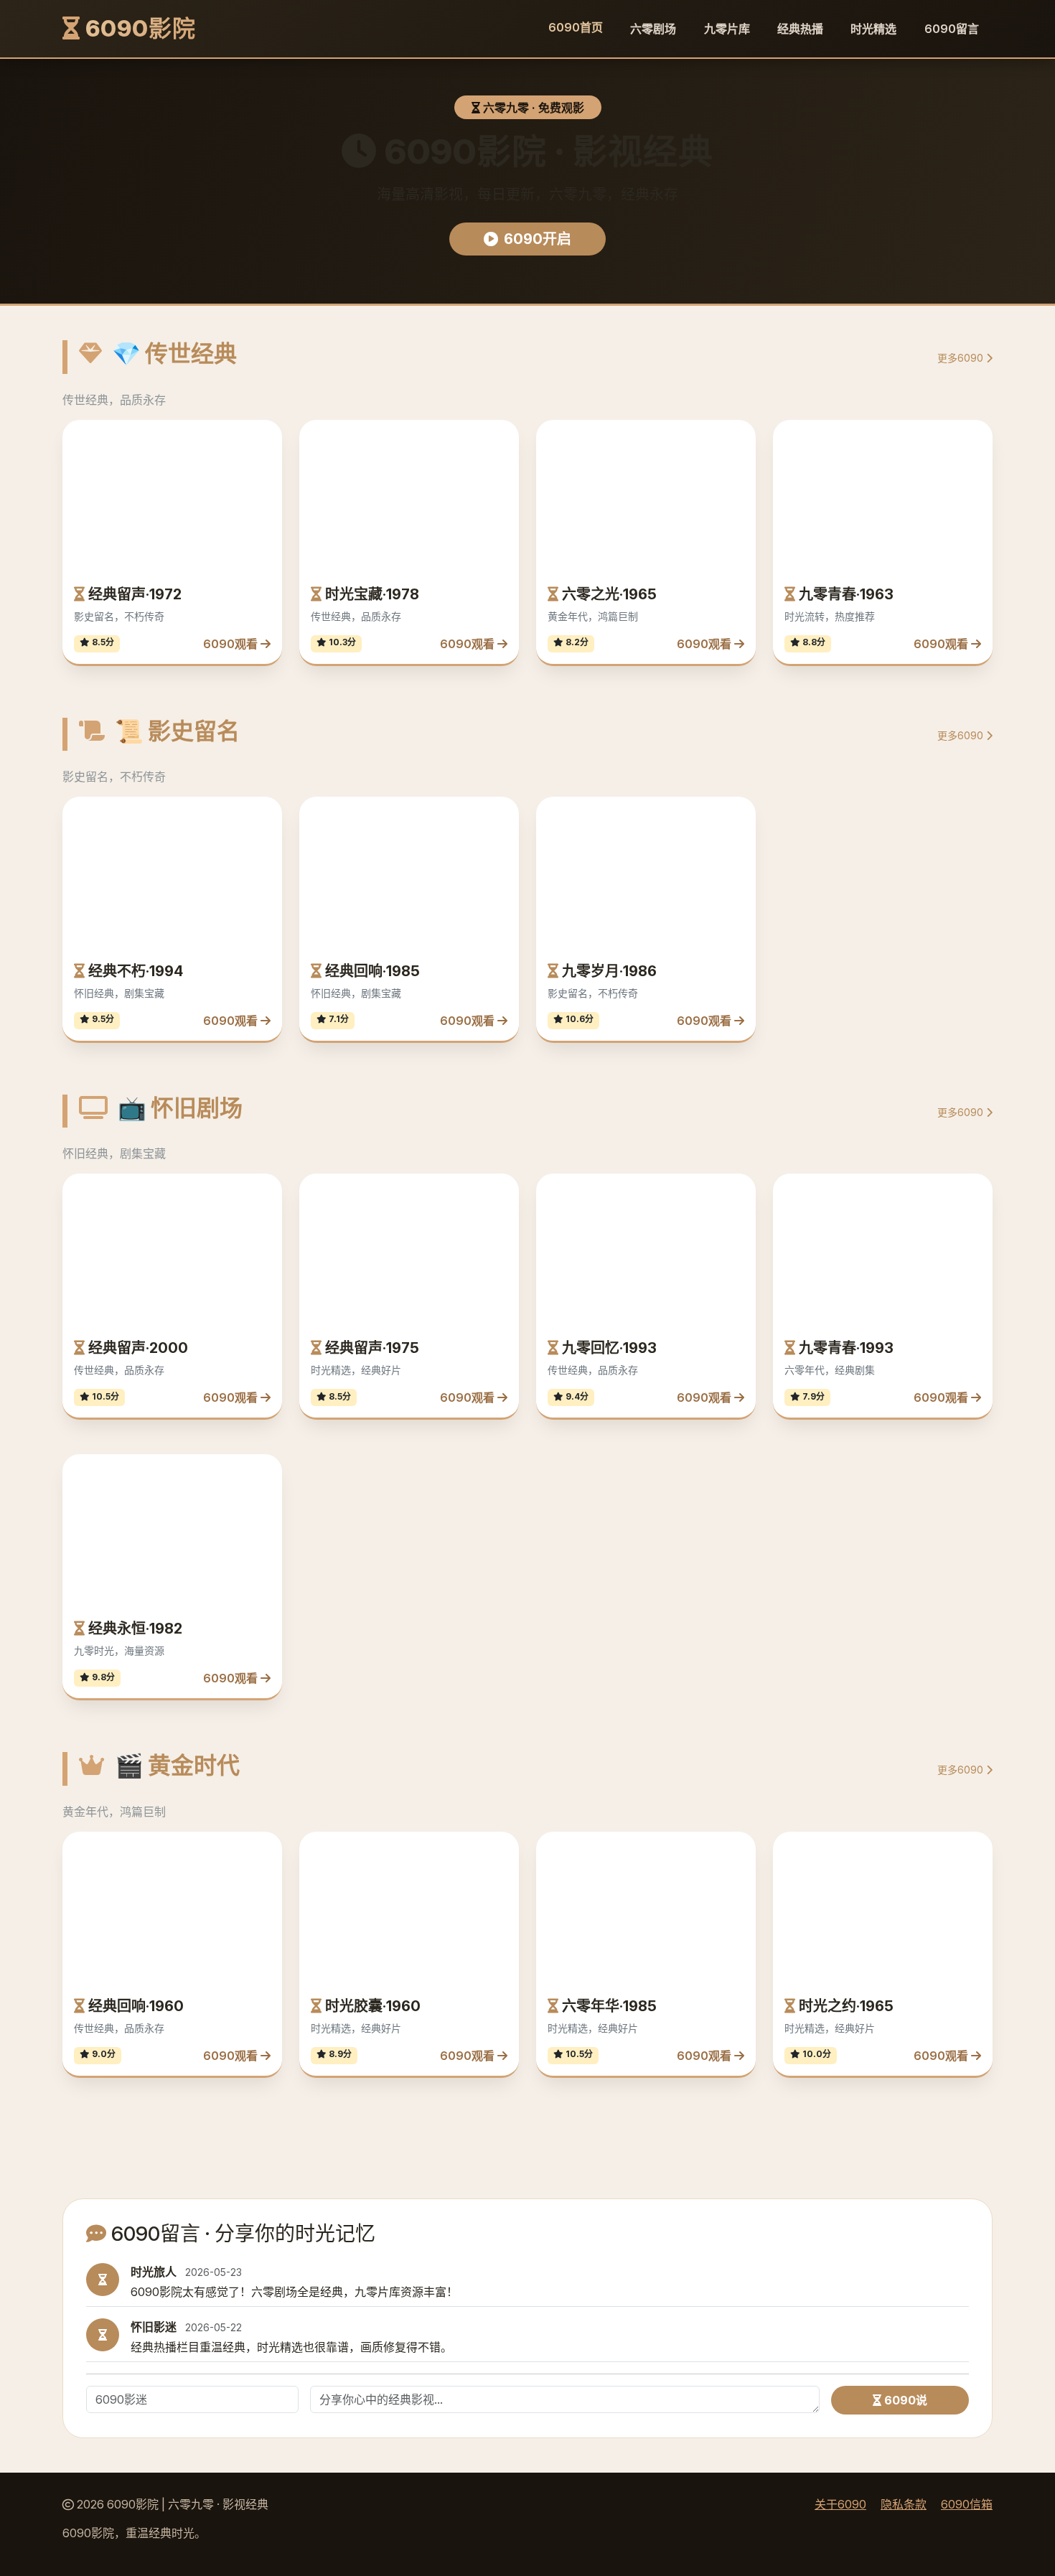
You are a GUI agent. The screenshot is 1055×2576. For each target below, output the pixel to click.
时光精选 (873, 29)
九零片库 (727, 29)
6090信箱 (967, 2504)
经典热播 (800, 29)
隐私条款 (904, 2504)
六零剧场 (653, 29)
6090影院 (138, 28)
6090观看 (232, 507)
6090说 (904, 2400)
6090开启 (538, 239)
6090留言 (952, 29)
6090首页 (576, 27)
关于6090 (840, 2504)
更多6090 (962, 358)
